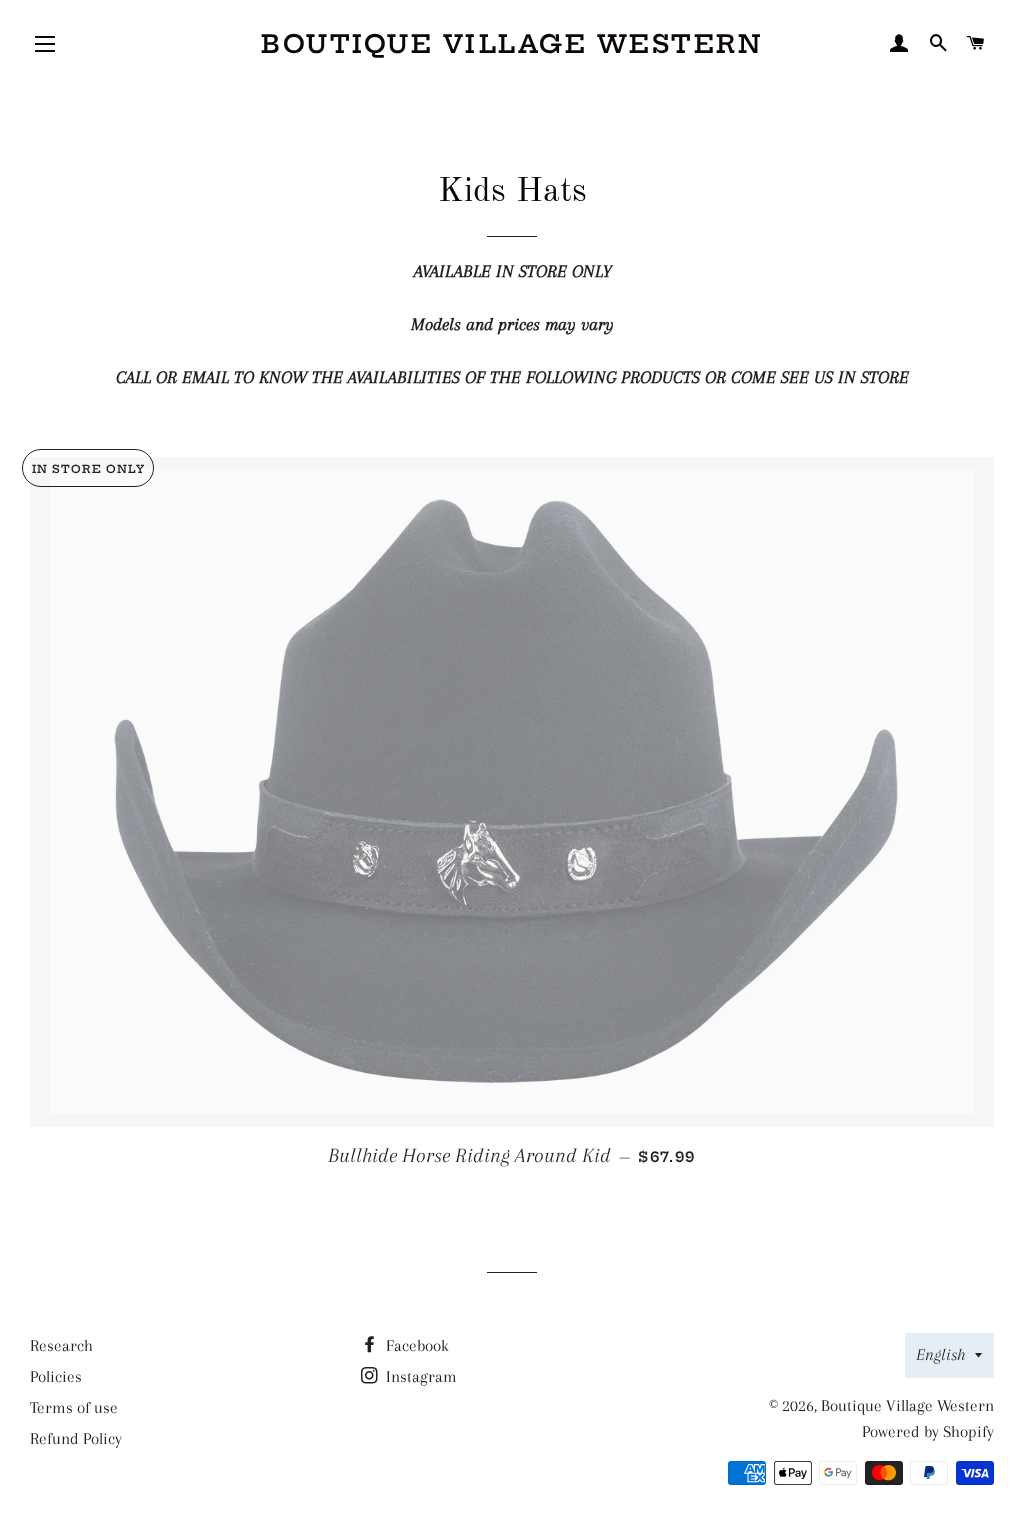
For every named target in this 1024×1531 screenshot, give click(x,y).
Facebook (415, 1345)
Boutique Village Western (511, 44)
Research (61, 1345)
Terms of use (74, 1407)
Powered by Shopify (928, 1431)
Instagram (419, 1376)
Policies (56, 1376)
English (940, 1354)
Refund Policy (76, 1438)
